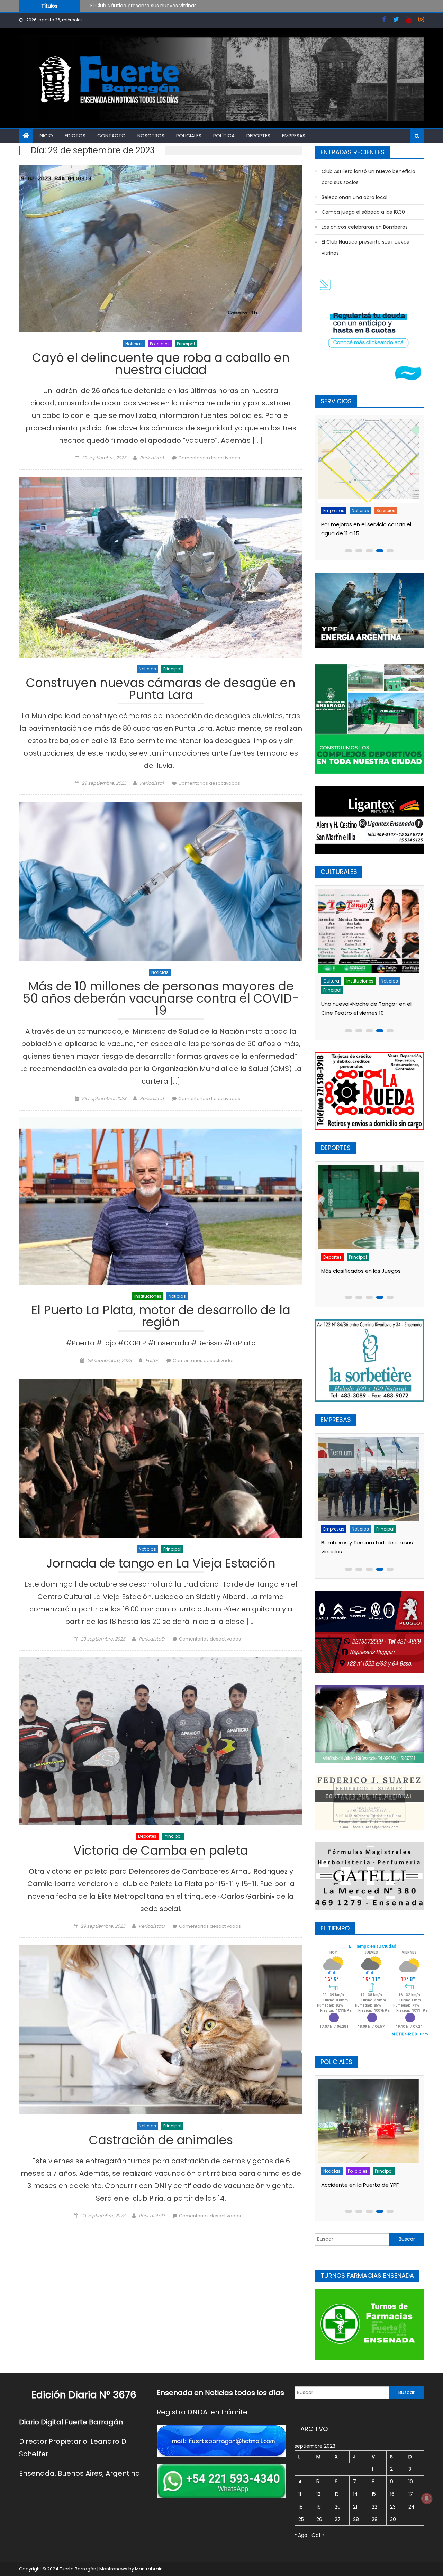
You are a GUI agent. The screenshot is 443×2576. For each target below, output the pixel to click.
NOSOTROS (151, 136)
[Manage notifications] (427, 2499)
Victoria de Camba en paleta (161, 1852)
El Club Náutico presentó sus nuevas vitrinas (365, 247)
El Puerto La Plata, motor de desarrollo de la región (161, 1317)
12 (318, 2494)
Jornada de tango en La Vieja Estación (161, 1564)
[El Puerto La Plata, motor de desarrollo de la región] (161, 1201)
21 (355, 2507)
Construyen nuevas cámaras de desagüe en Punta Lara (161, 690)
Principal (186, 344)
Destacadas (338, 2171)
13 (337, 2494)
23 (393, 2507)
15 (374, 2494)
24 (412, 2507)
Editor (152, 1360)
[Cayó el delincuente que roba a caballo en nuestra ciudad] (161, 249)
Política (224, 136)
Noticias (134, 344)
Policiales (189, 136)
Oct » (318, 2535)
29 (375, 2519)
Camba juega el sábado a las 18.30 (363, 212)
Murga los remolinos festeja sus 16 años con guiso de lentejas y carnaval (366, 1004)
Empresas (294, 136)
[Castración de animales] (161, 2030)
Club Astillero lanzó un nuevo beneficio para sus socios (368, 177)
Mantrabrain (149, 2569)
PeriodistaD (152, 1639)
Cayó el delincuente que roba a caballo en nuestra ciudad (161, 365)
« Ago (301, 2535)
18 (301, 2507)
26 (319, 2519)
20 (338, 2507)
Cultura (333, 981)
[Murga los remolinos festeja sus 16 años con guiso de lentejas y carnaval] (370, 931)
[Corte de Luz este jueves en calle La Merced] (370, 461)
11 (300, 2494)
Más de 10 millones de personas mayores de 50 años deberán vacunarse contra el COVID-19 (161, 999)
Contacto (111, 136)
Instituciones (148, 1296)
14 (355, 2494)
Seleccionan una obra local (123, 9)
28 (356, 2519)
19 (319, 2507)
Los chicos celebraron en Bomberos (365, 227)
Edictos (75, 136)
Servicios (359, 510)
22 (374, 2507)
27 (338, 2519)
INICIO (46, 136)
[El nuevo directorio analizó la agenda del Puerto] (370, 1479)
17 (411, 2494)
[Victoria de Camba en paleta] (161, 1741)
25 (301, 2519)
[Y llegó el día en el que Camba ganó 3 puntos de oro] (370, 1207)
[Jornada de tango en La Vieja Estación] (161, 1459)
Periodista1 (152, 458)
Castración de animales (161, 2141)
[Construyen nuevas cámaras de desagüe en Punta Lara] (161, 567)
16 (392, 2494)
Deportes (258, 136)
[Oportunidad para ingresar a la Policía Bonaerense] (370, 2121)
